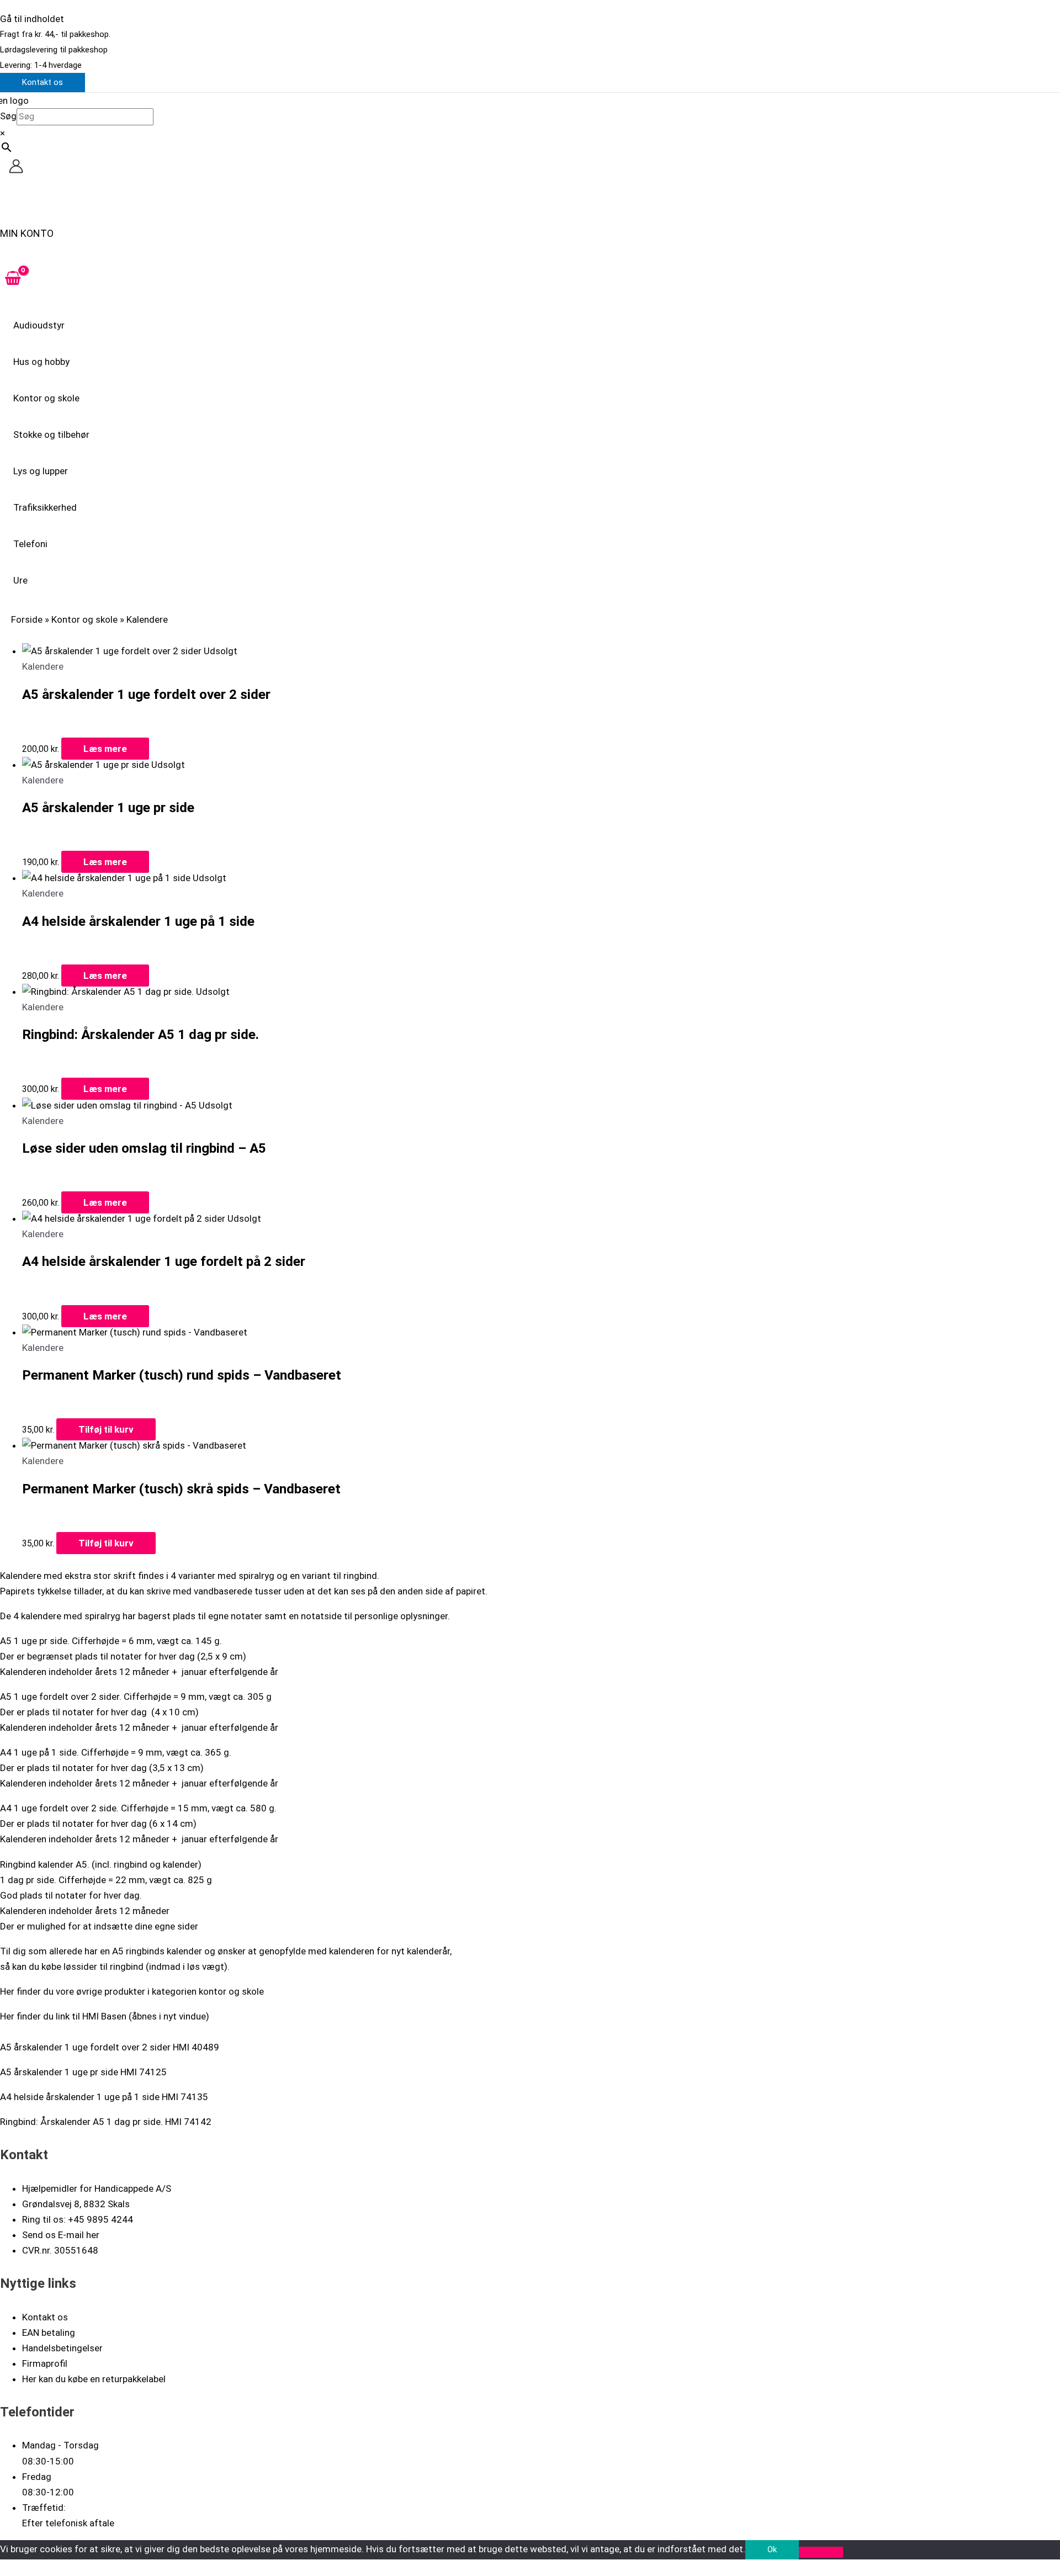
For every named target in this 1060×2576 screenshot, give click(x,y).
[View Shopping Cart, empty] (13, 279)
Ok (772, 2550)
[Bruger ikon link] (16, 168)
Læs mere (105, 749)
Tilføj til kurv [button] (106, 1429)
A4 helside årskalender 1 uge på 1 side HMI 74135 (104, 2097)
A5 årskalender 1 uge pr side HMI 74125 (83, 2072)
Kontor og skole (84, 619)
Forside (27, 619)
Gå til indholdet (32, 19)
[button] (43, 83)
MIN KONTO (27, 233)
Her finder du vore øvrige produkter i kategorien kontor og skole (132, 1991)
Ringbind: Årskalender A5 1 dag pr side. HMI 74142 (106, 2122)
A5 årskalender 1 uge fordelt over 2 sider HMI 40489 (110, 2047)
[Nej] (821, 2552)
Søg (8, 116)
